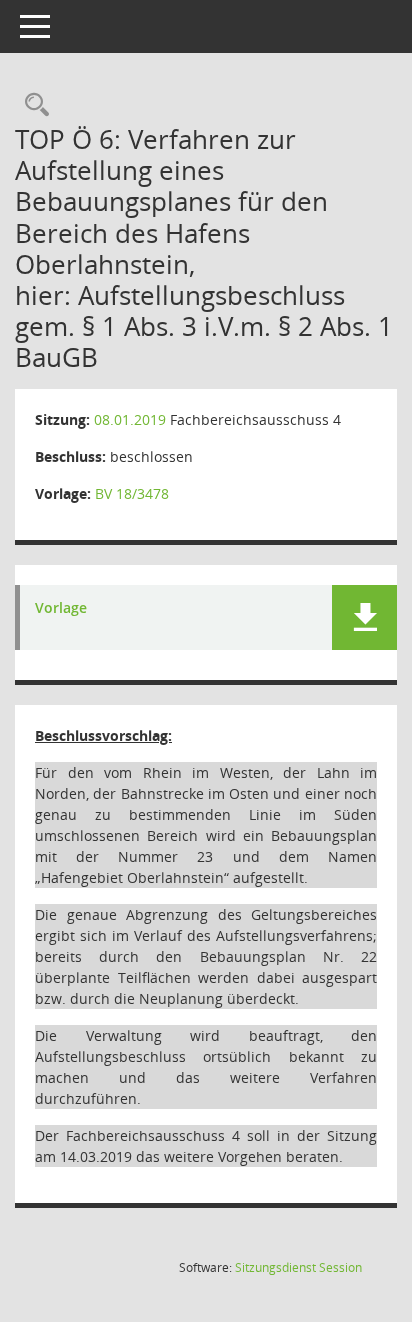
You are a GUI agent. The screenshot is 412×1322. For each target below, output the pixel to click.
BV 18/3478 (132, 493)
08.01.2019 (130, 419)
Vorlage (61, 608)
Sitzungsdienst (298, 1267)
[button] (364, 617)
